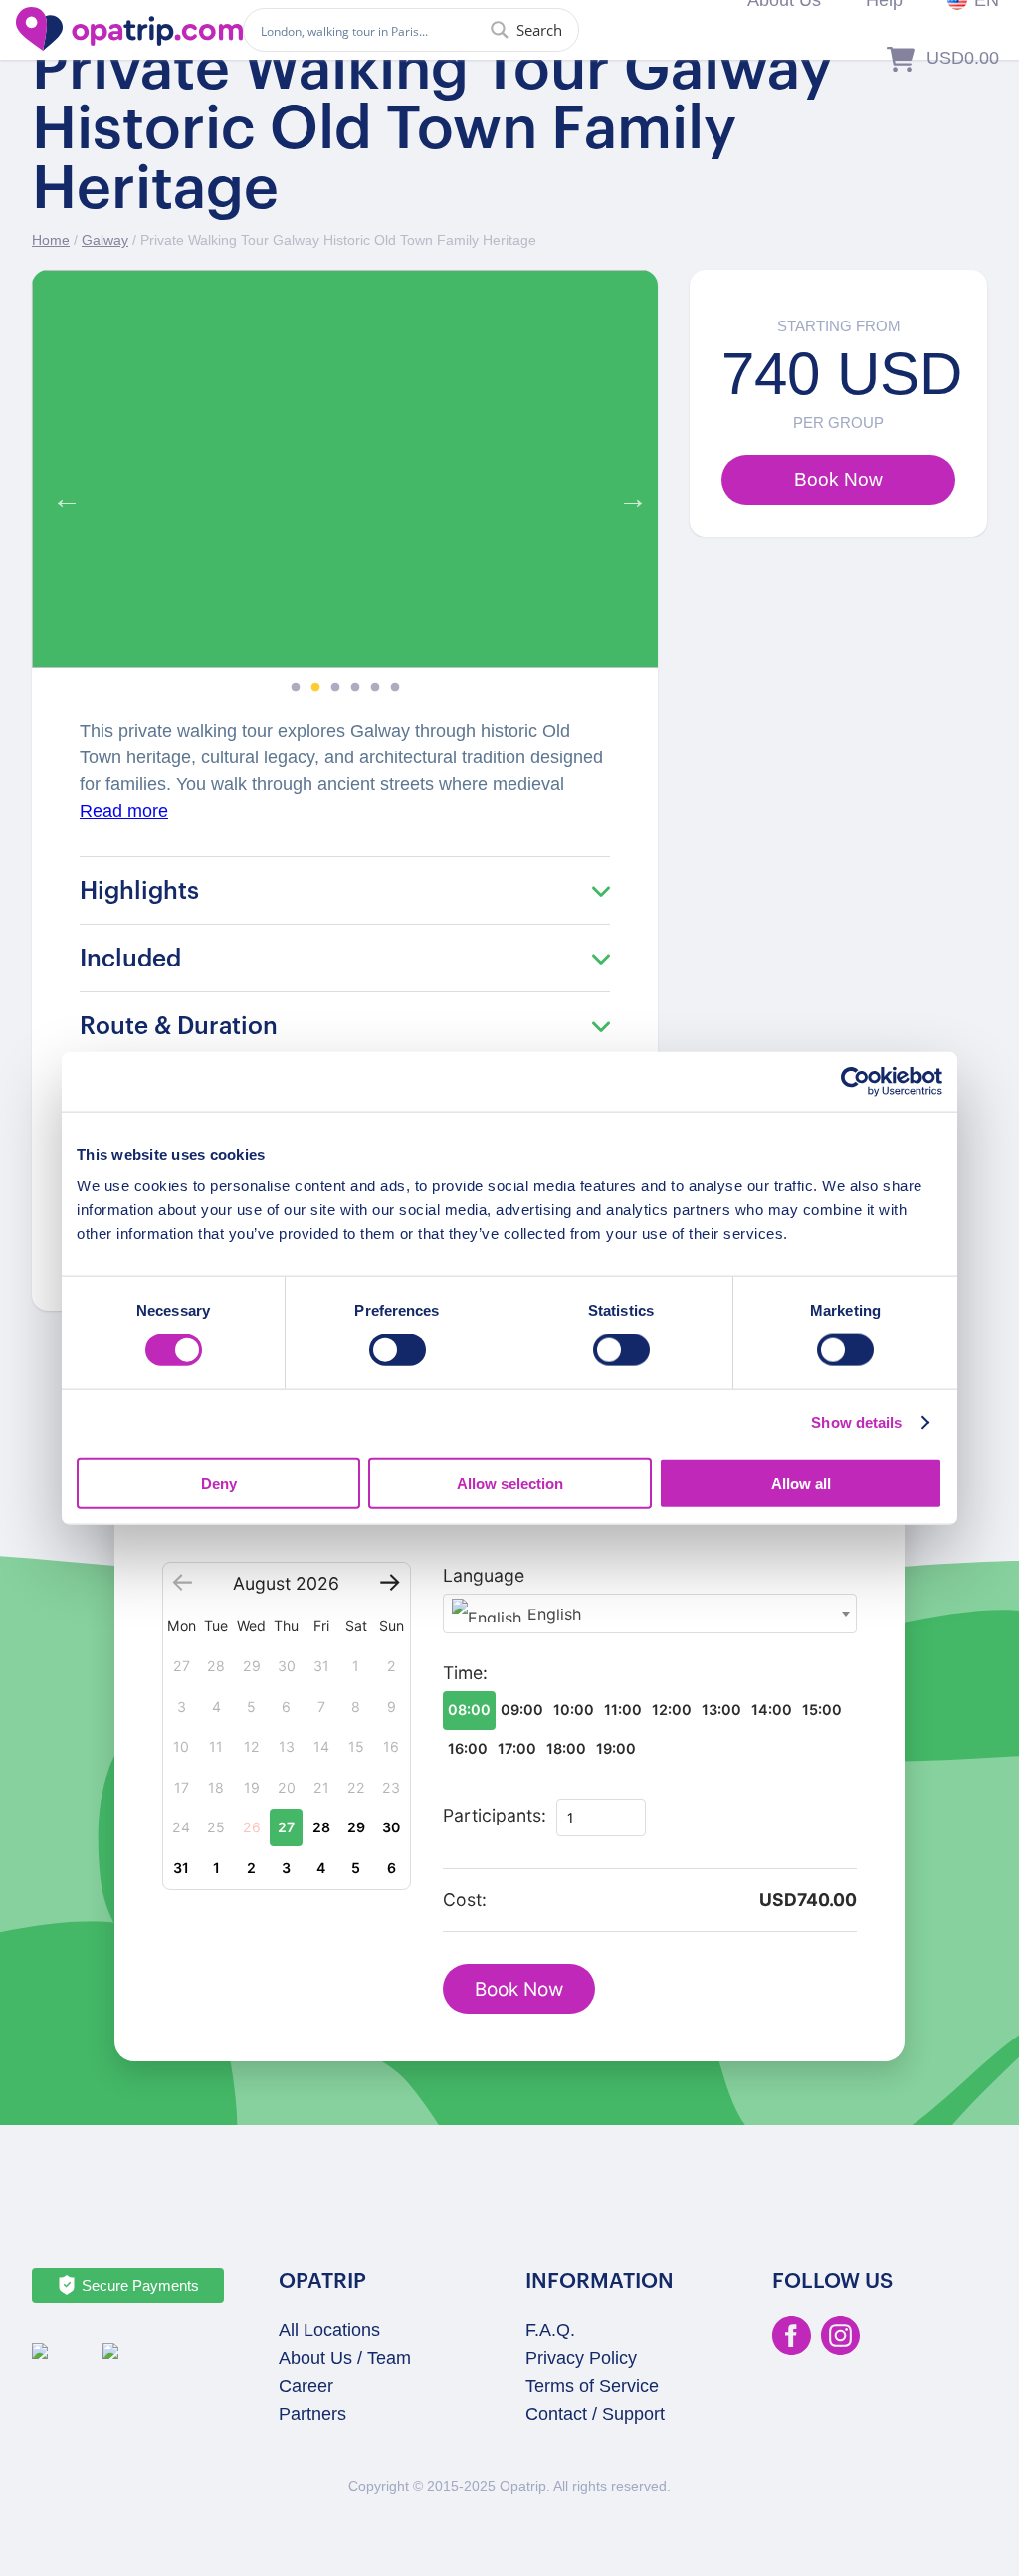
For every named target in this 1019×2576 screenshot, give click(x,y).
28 (321, 1827)
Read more (124, 811)
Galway (105, 240)
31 (181, 1868)
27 (286, 1827)
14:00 (772, 1710)
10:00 (574, 1710)
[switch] (398, 1350)
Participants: (495, 1815)
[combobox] (650, 1613)
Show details (856, 1423)
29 (356, 1827)
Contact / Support (595, 2414)
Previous (62, 494)
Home (51, 240)
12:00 (672, 1710)
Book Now (519, 1989)
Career (306, 2386)
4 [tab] (355, 688)
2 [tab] (315, 688)
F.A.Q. (550, 2330)
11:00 (623, 1710)
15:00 (822, 1710)
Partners (312, 2414)
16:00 (468, 1748)
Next (628, 494)
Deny (219, 1483)
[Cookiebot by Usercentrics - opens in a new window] (855, 1082)
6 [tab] (395, 688)
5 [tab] (375, 688)
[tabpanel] (345, 469)
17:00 (517, 1748)
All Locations (329, 2330)
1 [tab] (296, 688)
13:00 (721, 1710)
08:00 (469, 1710)
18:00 (566, 1748)
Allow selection (510, 1483)
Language (484, 1575)
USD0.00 (963, 58)
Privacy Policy (581, 2358)
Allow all (801, 1483)
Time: (465, 1673)
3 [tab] (335, 688)
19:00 (616, 1748)
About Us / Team (345, 2358)
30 (391, 1827)
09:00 (522, 1710)
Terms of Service (592, 2386)
